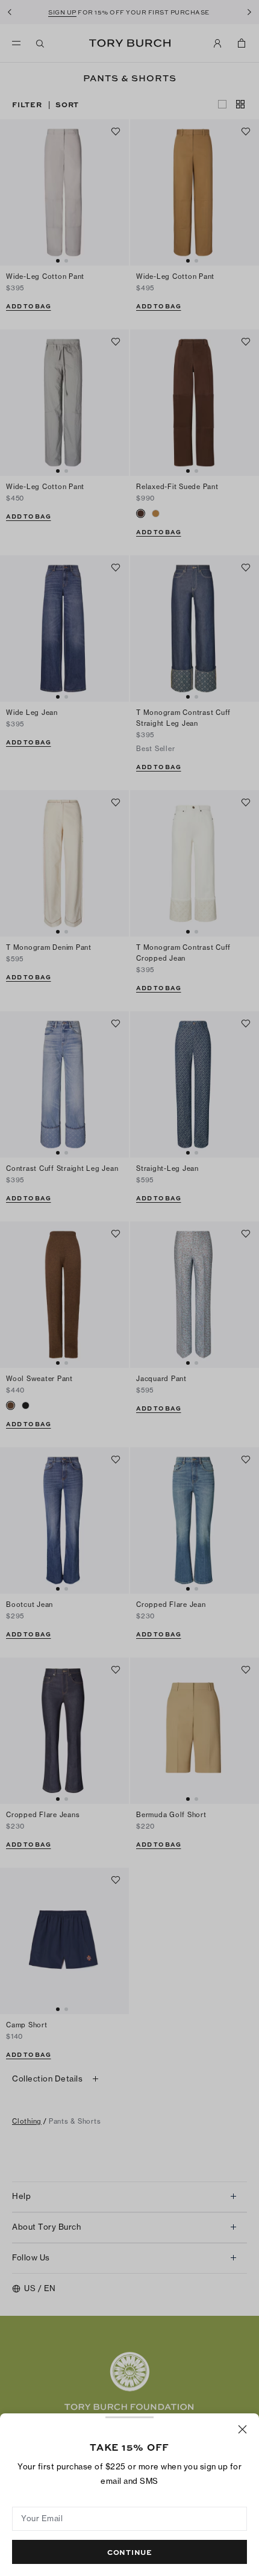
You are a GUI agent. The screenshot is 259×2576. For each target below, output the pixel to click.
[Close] (242, 2429)
